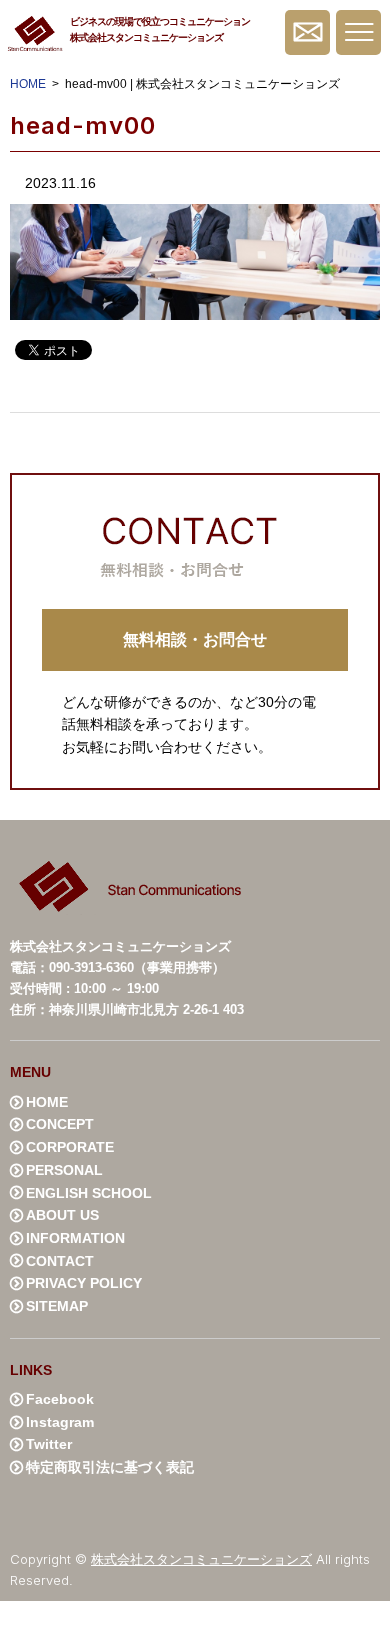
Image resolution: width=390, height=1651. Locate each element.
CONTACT (60, 1261)
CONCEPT (60, 1124)
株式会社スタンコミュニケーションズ (201, 1559)
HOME (28, 84)
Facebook (60, 1399)
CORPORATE (70, 1147)
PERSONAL (64, 1170)
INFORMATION (75, 1238)
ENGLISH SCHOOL (89, 1193)
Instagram (60, 1422)
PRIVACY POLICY (84, 1283)
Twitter (49, 1444)
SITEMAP (57, 1306)
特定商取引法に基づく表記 (110, 1467)
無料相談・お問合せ (307, 32)
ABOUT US (62, 1215)
